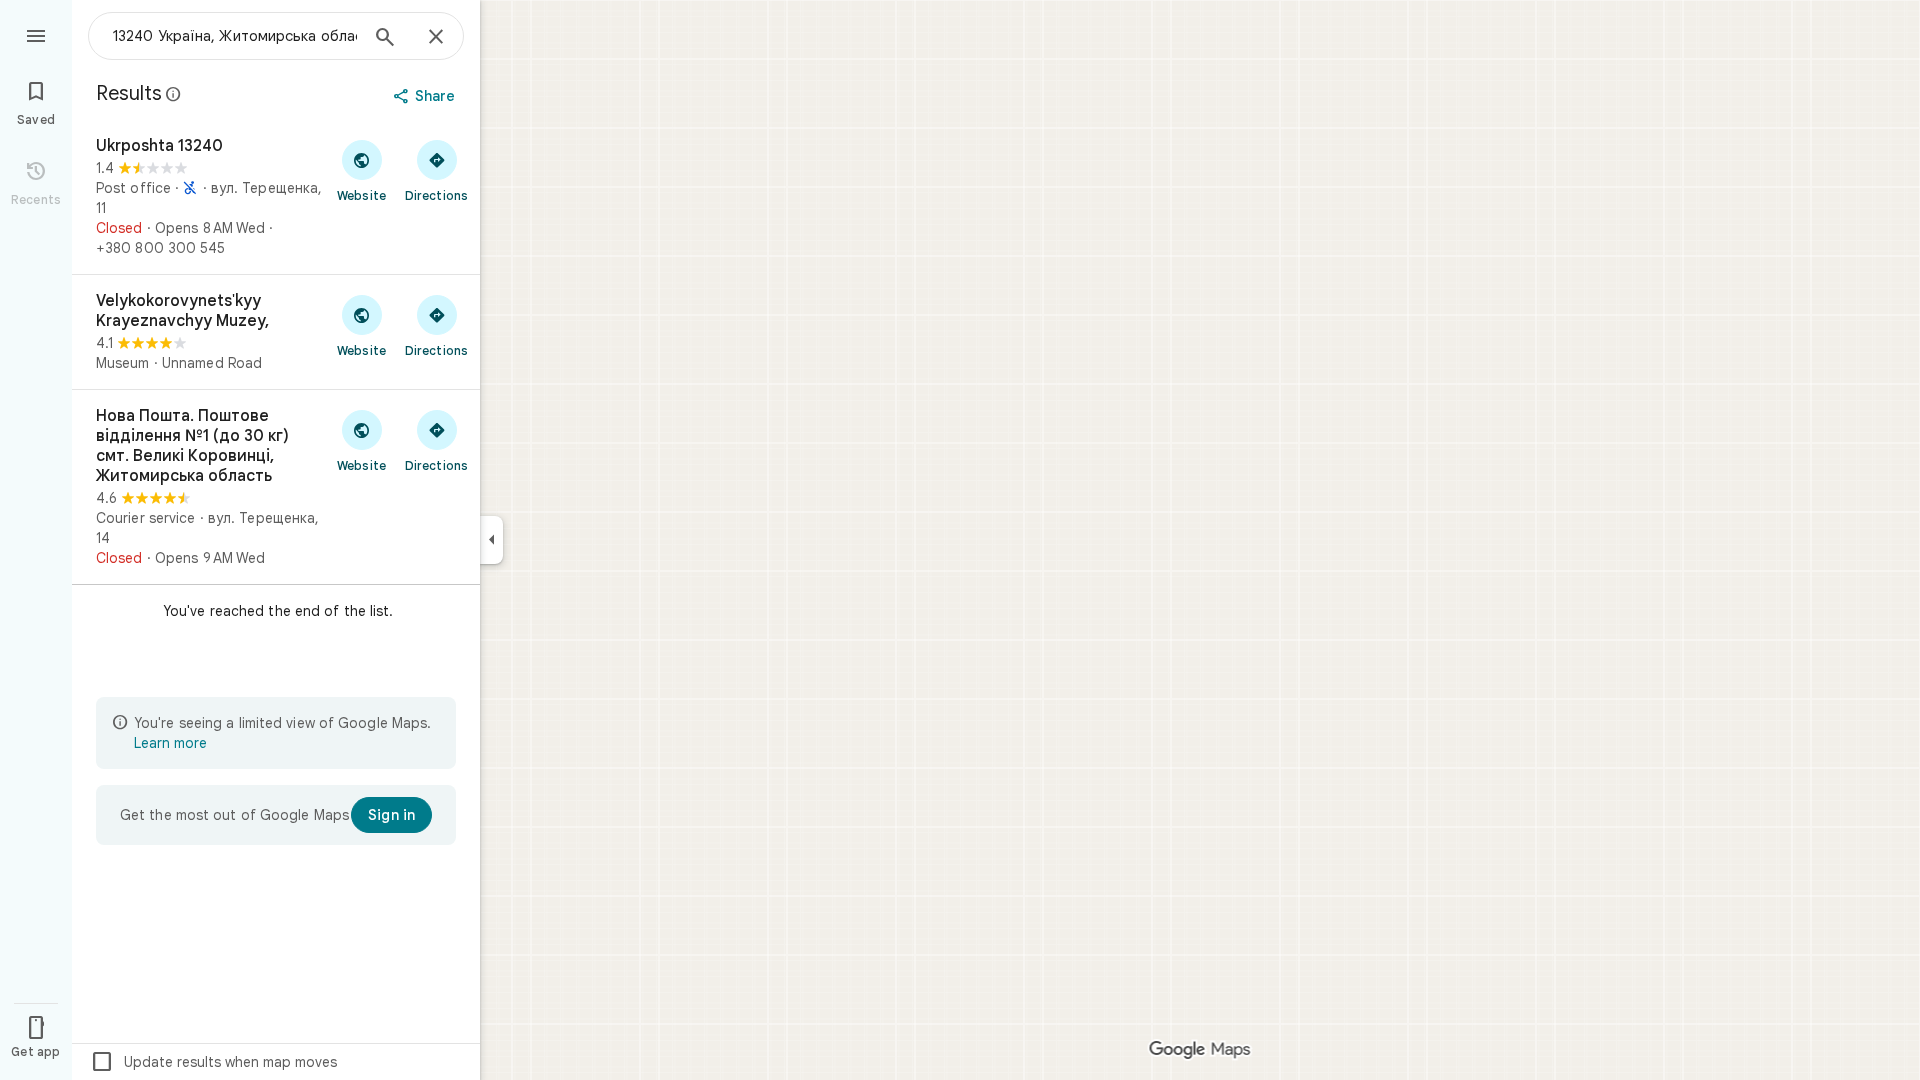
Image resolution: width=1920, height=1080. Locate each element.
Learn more (170, 743)
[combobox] (235, 36)
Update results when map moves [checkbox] (213, 1062)
